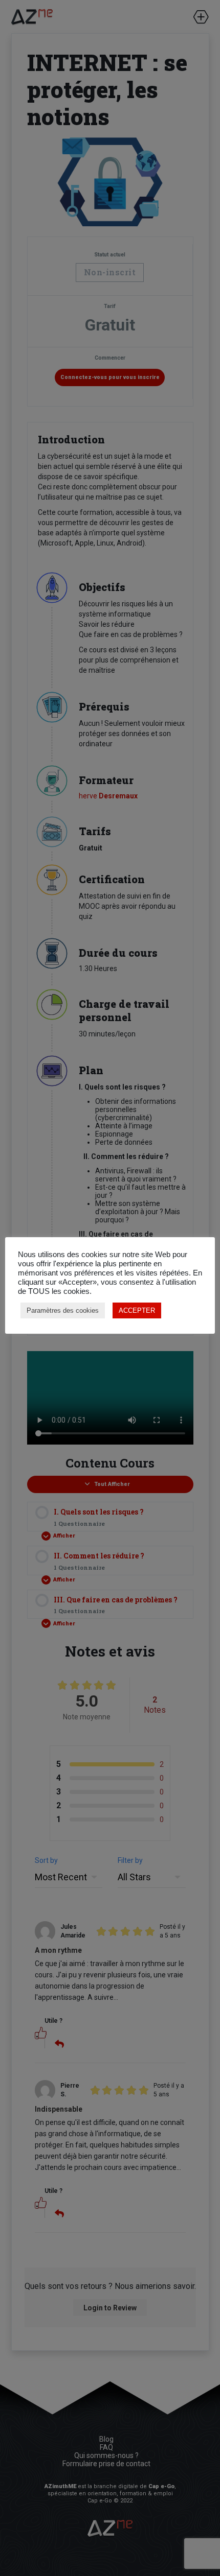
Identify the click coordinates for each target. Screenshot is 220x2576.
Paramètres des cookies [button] (63, 1310)
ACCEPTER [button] (137, 1310)
